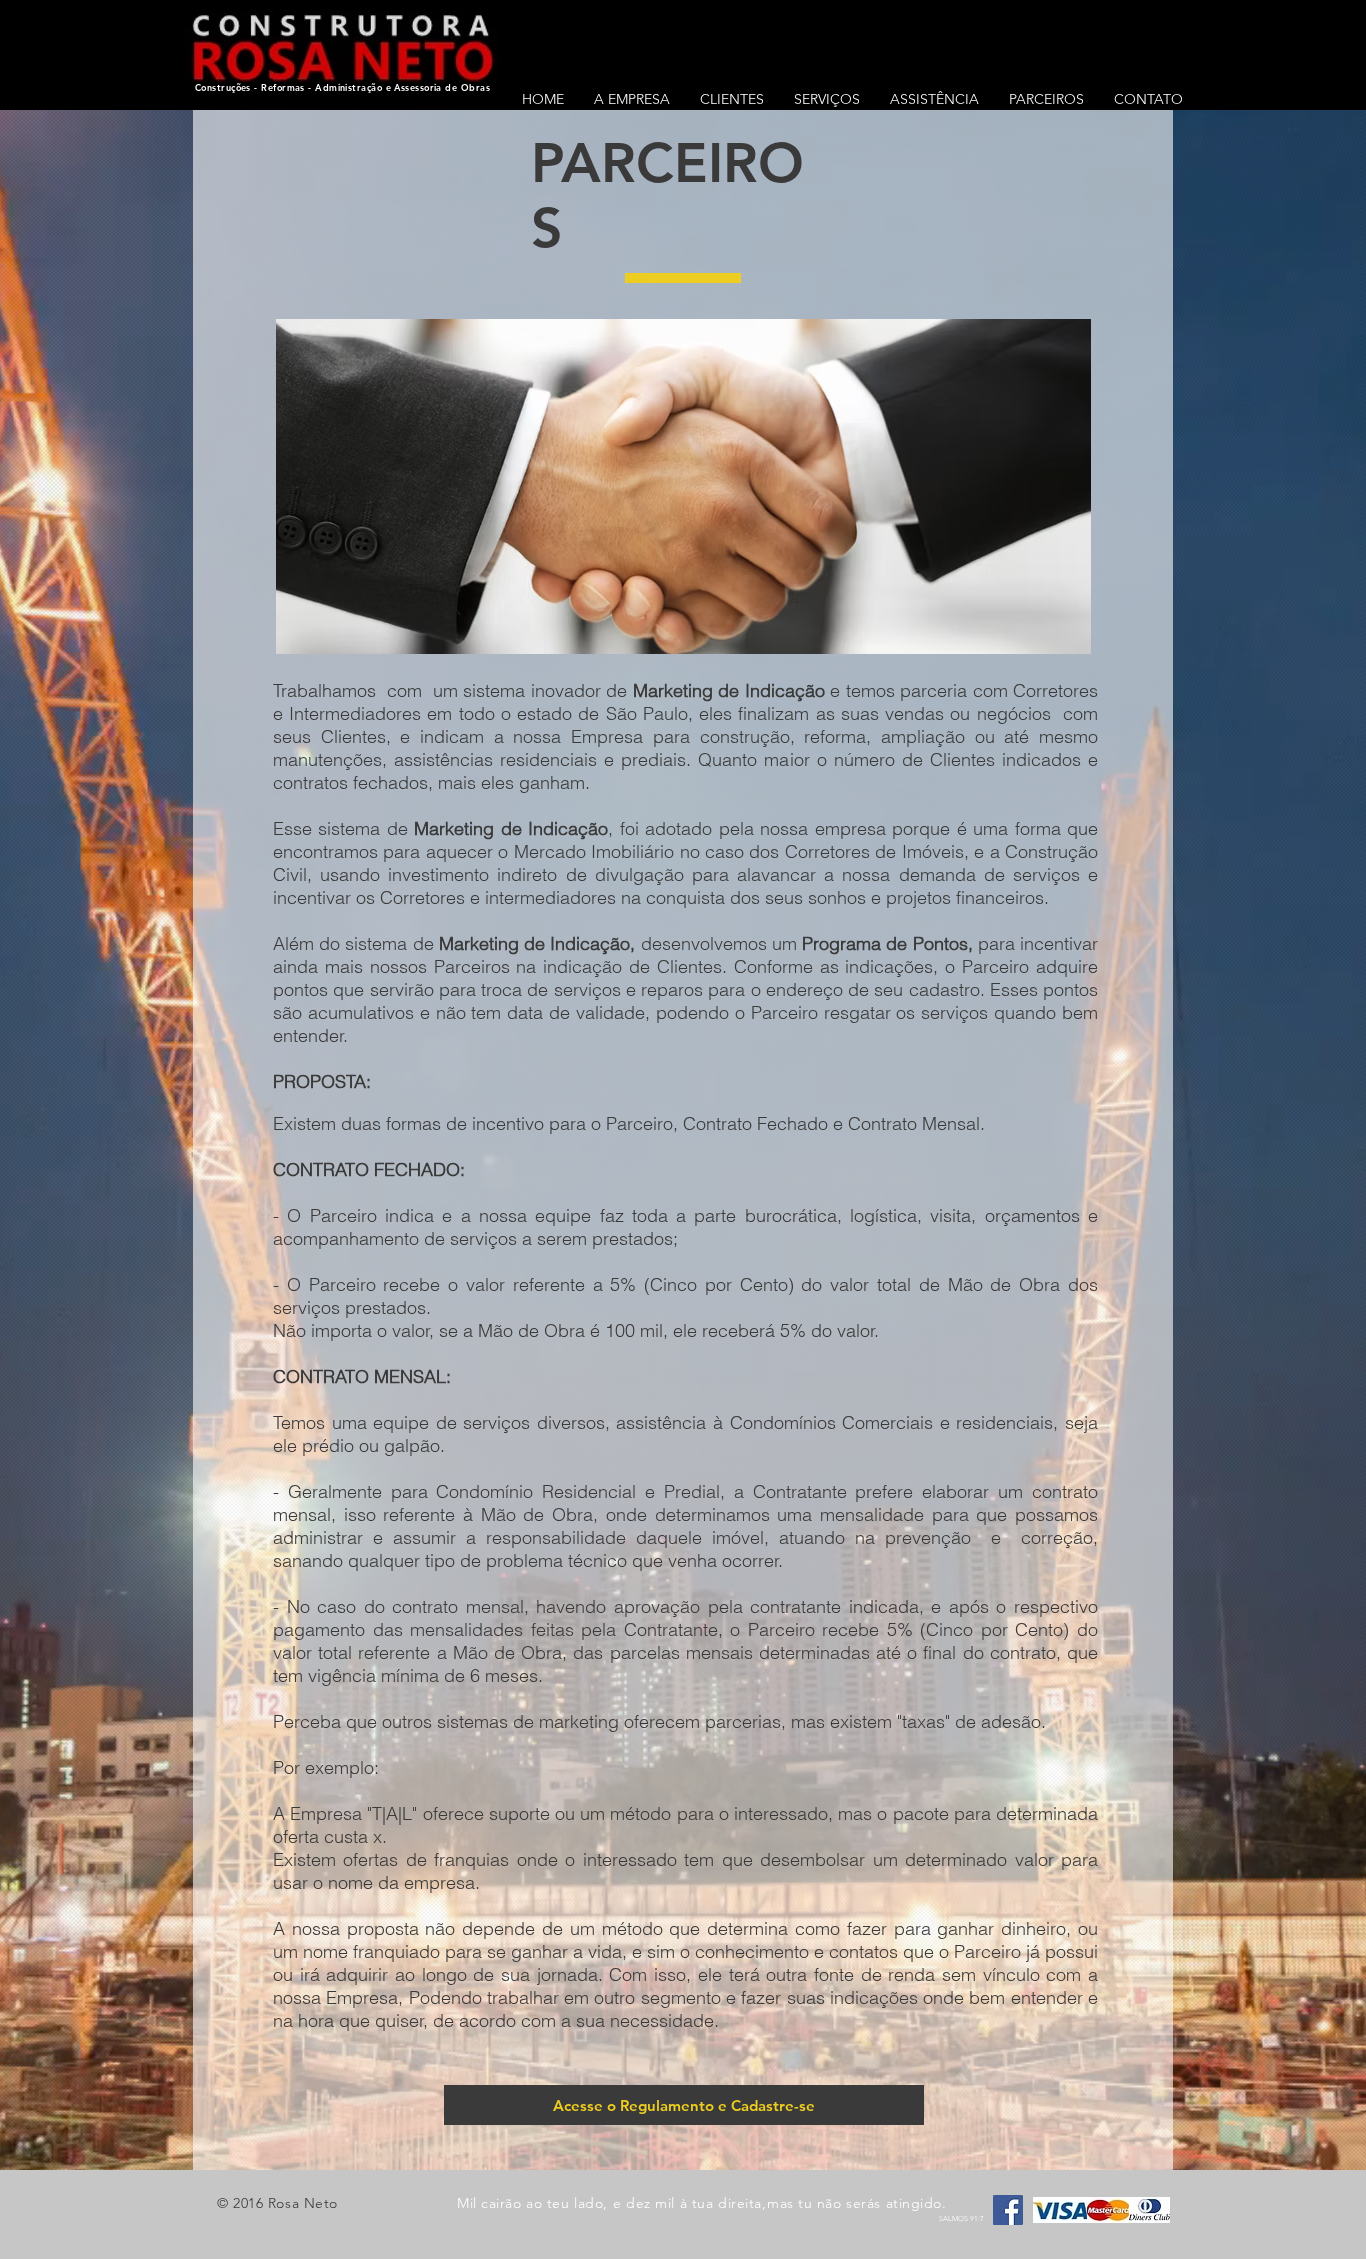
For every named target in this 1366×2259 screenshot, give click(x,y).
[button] (827, 99)
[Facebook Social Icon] (1008, 2210)
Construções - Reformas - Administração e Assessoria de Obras (342, 87)
